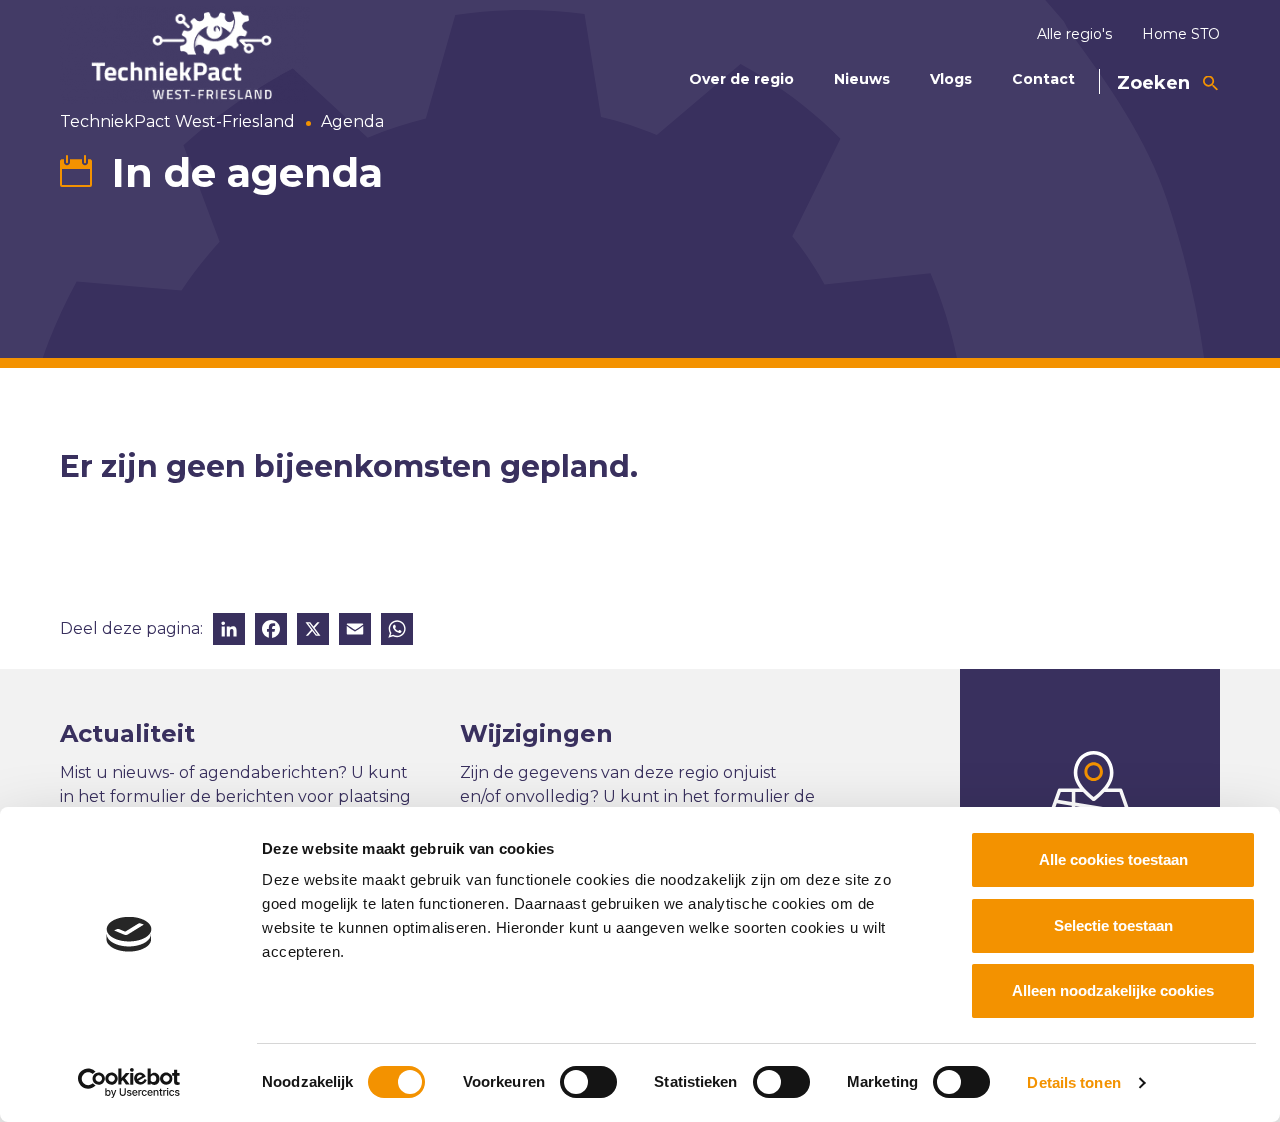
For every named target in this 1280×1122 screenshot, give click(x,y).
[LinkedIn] (229, 631)
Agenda (352, 121)
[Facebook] (271, 631)
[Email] (355, 631)
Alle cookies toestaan (1113, 859)
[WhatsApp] (397, 631)
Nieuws (862, 79)
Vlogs (951, 79)
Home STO (1181, 34)
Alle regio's (1074, 34)
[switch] (588, 1082)
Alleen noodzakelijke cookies (1113, 990)
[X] (313, 631)
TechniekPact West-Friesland (177, 121)
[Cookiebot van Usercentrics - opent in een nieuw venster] (129, 1083)
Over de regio (741, 79)
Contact (1043, 79)
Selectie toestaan (1113, 925)
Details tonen (1073, 1082)
